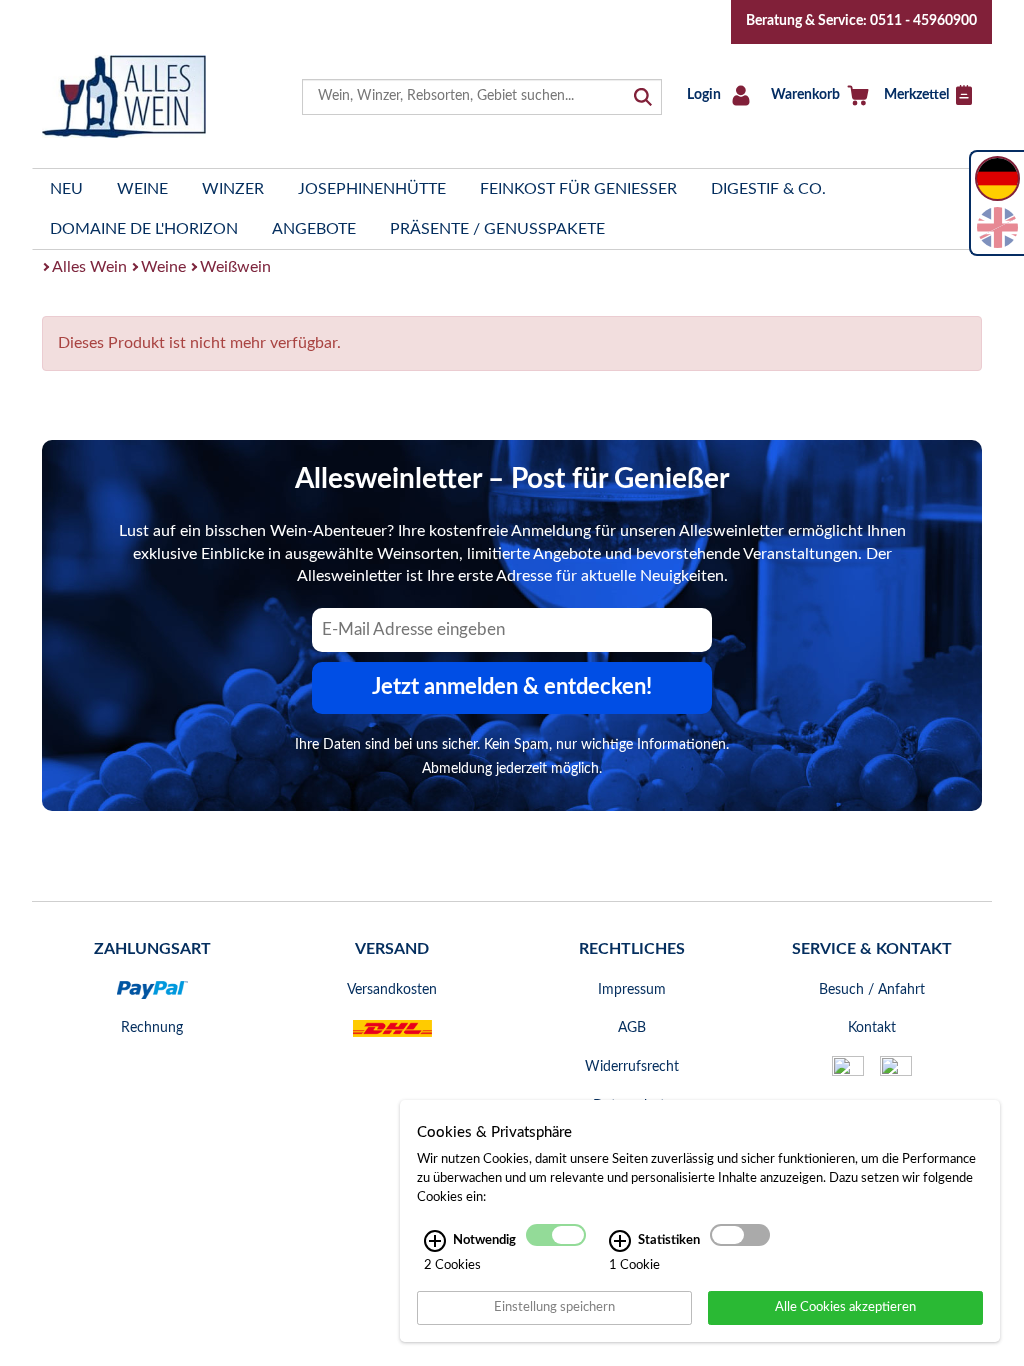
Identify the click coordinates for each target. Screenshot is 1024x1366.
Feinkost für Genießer (578, 189)
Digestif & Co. (768, 189)
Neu (66, 189)
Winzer (233, 189)
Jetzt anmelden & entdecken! (512, 687)
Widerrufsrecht (632, 1067)
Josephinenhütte (372, 189)
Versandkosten (392, 990)
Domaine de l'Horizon (144, 229)
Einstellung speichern (554, 1307)
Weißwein (235, 267)
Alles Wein (89, 267)
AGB (632, 1028)
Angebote (314, 229)
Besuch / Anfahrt (872, 990)
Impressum (632, 990)
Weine (142, 189)
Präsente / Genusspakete (497, 229)
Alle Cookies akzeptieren (845, 1307)
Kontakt (872, 1028)
